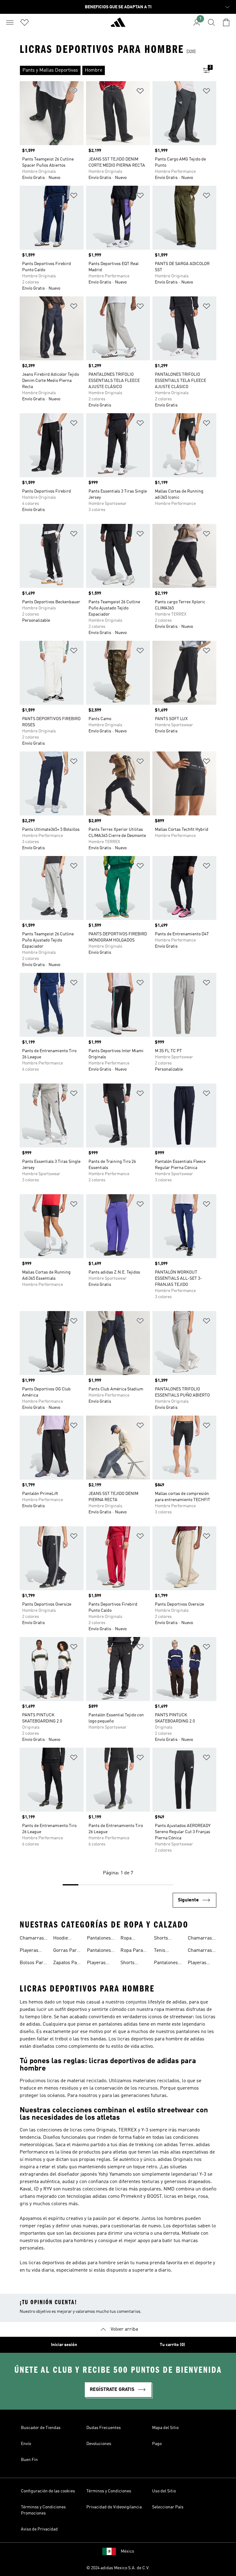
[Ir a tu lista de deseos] (25, 22)
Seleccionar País (168, 2507)
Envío (26, 2444)
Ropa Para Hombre (132, 1951)
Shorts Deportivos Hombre (165, 1939)
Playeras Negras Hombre (96, 1964)
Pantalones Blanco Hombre (99, 1951)
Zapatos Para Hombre (67, 1964)
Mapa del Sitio (165, 2428)
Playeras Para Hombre (29, 1951)
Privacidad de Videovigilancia (114, 2507)
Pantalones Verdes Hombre (166, 1964)
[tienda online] (118, 25)
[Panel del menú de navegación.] (10, 22)
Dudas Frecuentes (104, 2428)
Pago (157, 2444)
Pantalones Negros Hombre (99, 1939)
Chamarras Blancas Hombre (200, 1951)
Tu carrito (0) (172, 2345)
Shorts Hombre (129, 1964)
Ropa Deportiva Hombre (131, 1939)
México (127, 2551)
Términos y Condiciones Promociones (43, 2510)
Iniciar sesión (64, 2345)
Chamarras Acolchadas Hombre (200, 1939)
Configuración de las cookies (48, 2491)
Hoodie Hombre (62, 1939)
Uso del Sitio (164, 2491)
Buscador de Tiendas (41, 2428)
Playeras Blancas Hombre (197, 1964)
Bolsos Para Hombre (33, 1964)
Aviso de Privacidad (39, 2529)
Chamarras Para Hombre (32, 1939)
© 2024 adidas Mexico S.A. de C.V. (118, 2568)
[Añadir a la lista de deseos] (74, 92)
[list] (108, 70)
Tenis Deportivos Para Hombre (165, 1951)
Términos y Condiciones (109, 2491)
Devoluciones (99, 2444)
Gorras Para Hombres (66, 1951)
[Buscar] (211, 22)
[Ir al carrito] (226, 22)
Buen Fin (29, 2460)
